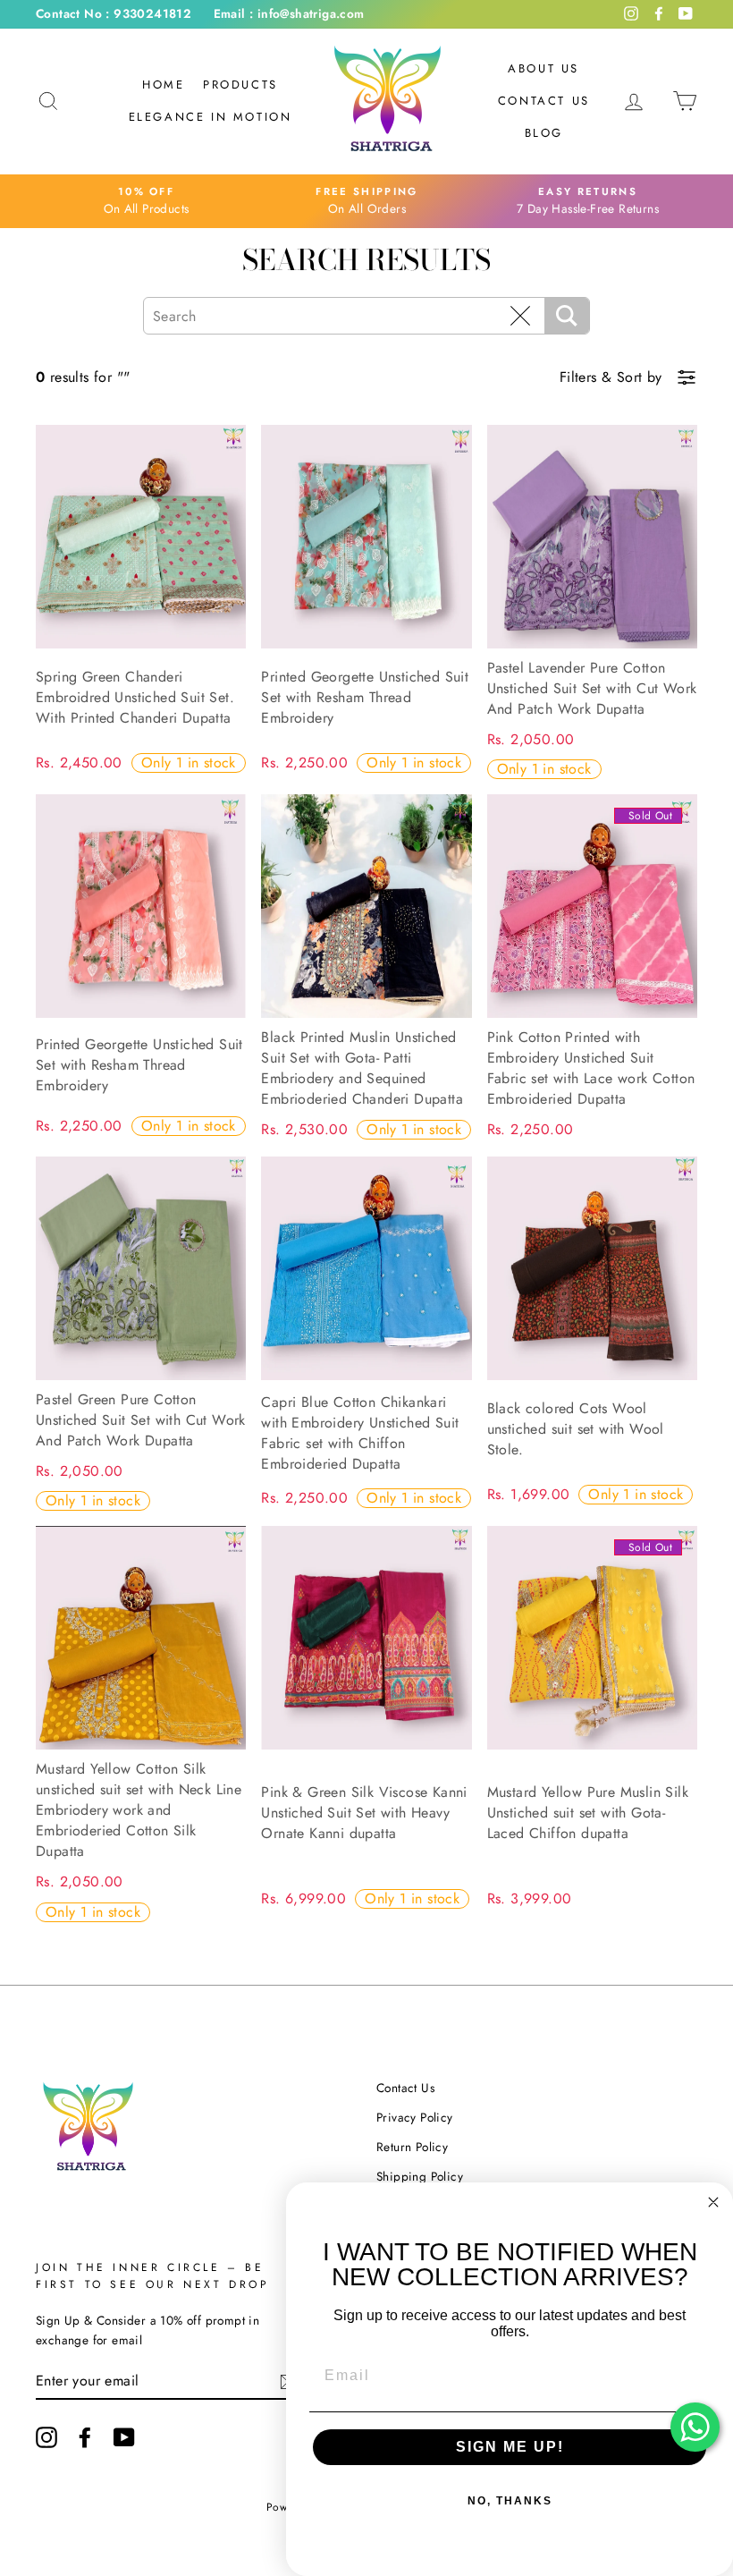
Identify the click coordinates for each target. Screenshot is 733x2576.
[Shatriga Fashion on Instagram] (46, 2437)
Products (240, 85)
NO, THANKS (510, 2501)
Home (163, 85)
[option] (146, 201)
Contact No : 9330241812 (114, 13)
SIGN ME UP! (510, 2447)
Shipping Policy (420, 2176)
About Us (543, 68)
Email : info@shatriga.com (289, 13)
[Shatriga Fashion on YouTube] (124, 2437)
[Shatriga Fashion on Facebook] (85, 2437)
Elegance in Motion (211, 117)
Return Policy (412, 2147)
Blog (544, 133)
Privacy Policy (415, 2117)
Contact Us (544, 101)
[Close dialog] (713, 2202)
